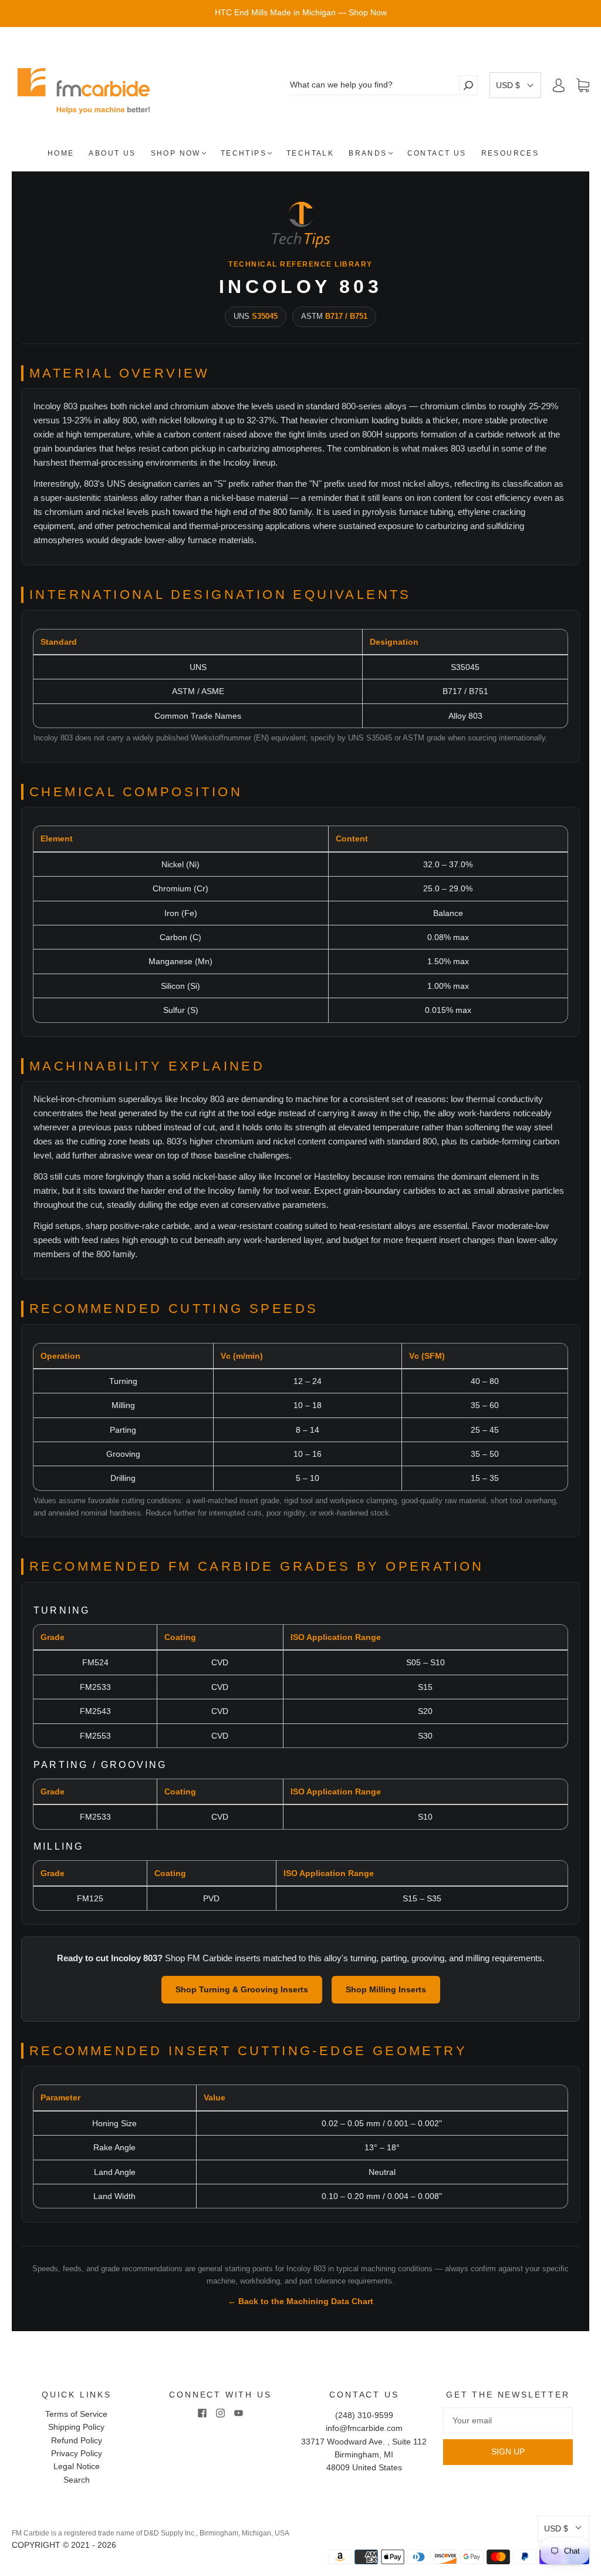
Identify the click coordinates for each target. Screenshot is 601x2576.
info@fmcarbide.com (364, 2428)
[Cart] (583, 86)
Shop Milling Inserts (386, 1989)
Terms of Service (76, 2414)
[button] (515, 85)
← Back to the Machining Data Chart (300, 2301)
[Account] (559, 85)
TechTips (244, 153)
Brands (368, 153)
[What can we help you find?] (374, 85)
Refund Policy (77, 2440)
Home (61, 153)
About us (112, 153)
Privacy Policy (77, 2453)
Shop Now (176, 153)
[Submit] (468, 85)
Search (77, 2480)
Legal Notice (77, 2466)
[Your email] (508, 2420)
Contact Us (437, 153)
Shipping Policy (76, 2427)
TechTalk (310, 153)
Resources (510, 153)
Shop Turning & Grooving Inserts (242, 1989)
